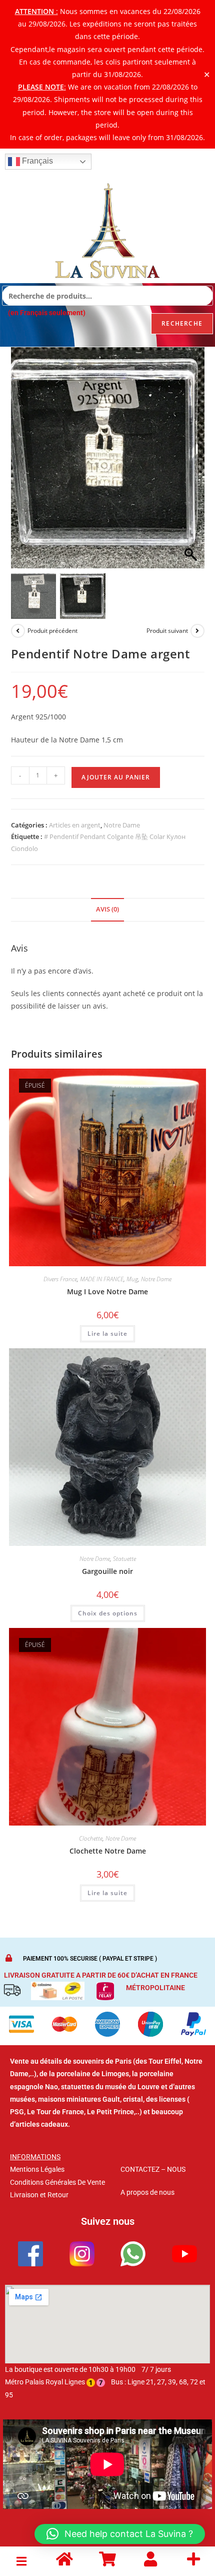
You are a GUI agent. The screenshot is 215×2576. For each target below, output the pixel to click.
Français (36, 161)
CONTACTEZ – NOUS (153, 2169)
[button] (192, 463)
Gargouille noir (107, 1571)
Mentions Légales (37, 2169)
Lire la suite (107, 1334)
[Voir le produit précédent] (18, 631)
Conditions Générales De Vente (57, 2182)
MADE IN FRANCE (102, 1279)
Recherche (182, 323)
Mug (132, 1279)
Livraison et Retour (39, 2195)
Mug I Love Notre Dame (107, 1292)
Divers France (60, 1279)
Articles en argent (75, 825)
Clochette (91, 1838)
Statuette (124, 1559)
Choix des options (108, 1613)
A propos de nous (147, 2192)
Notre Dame (122, 825)
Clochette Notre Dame (108, 1851)
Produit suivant (167, 631)
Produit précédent (52, 631)
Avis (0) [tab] (107, 909)
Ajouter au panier (116, 777)
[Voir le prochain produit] (197, 631)
